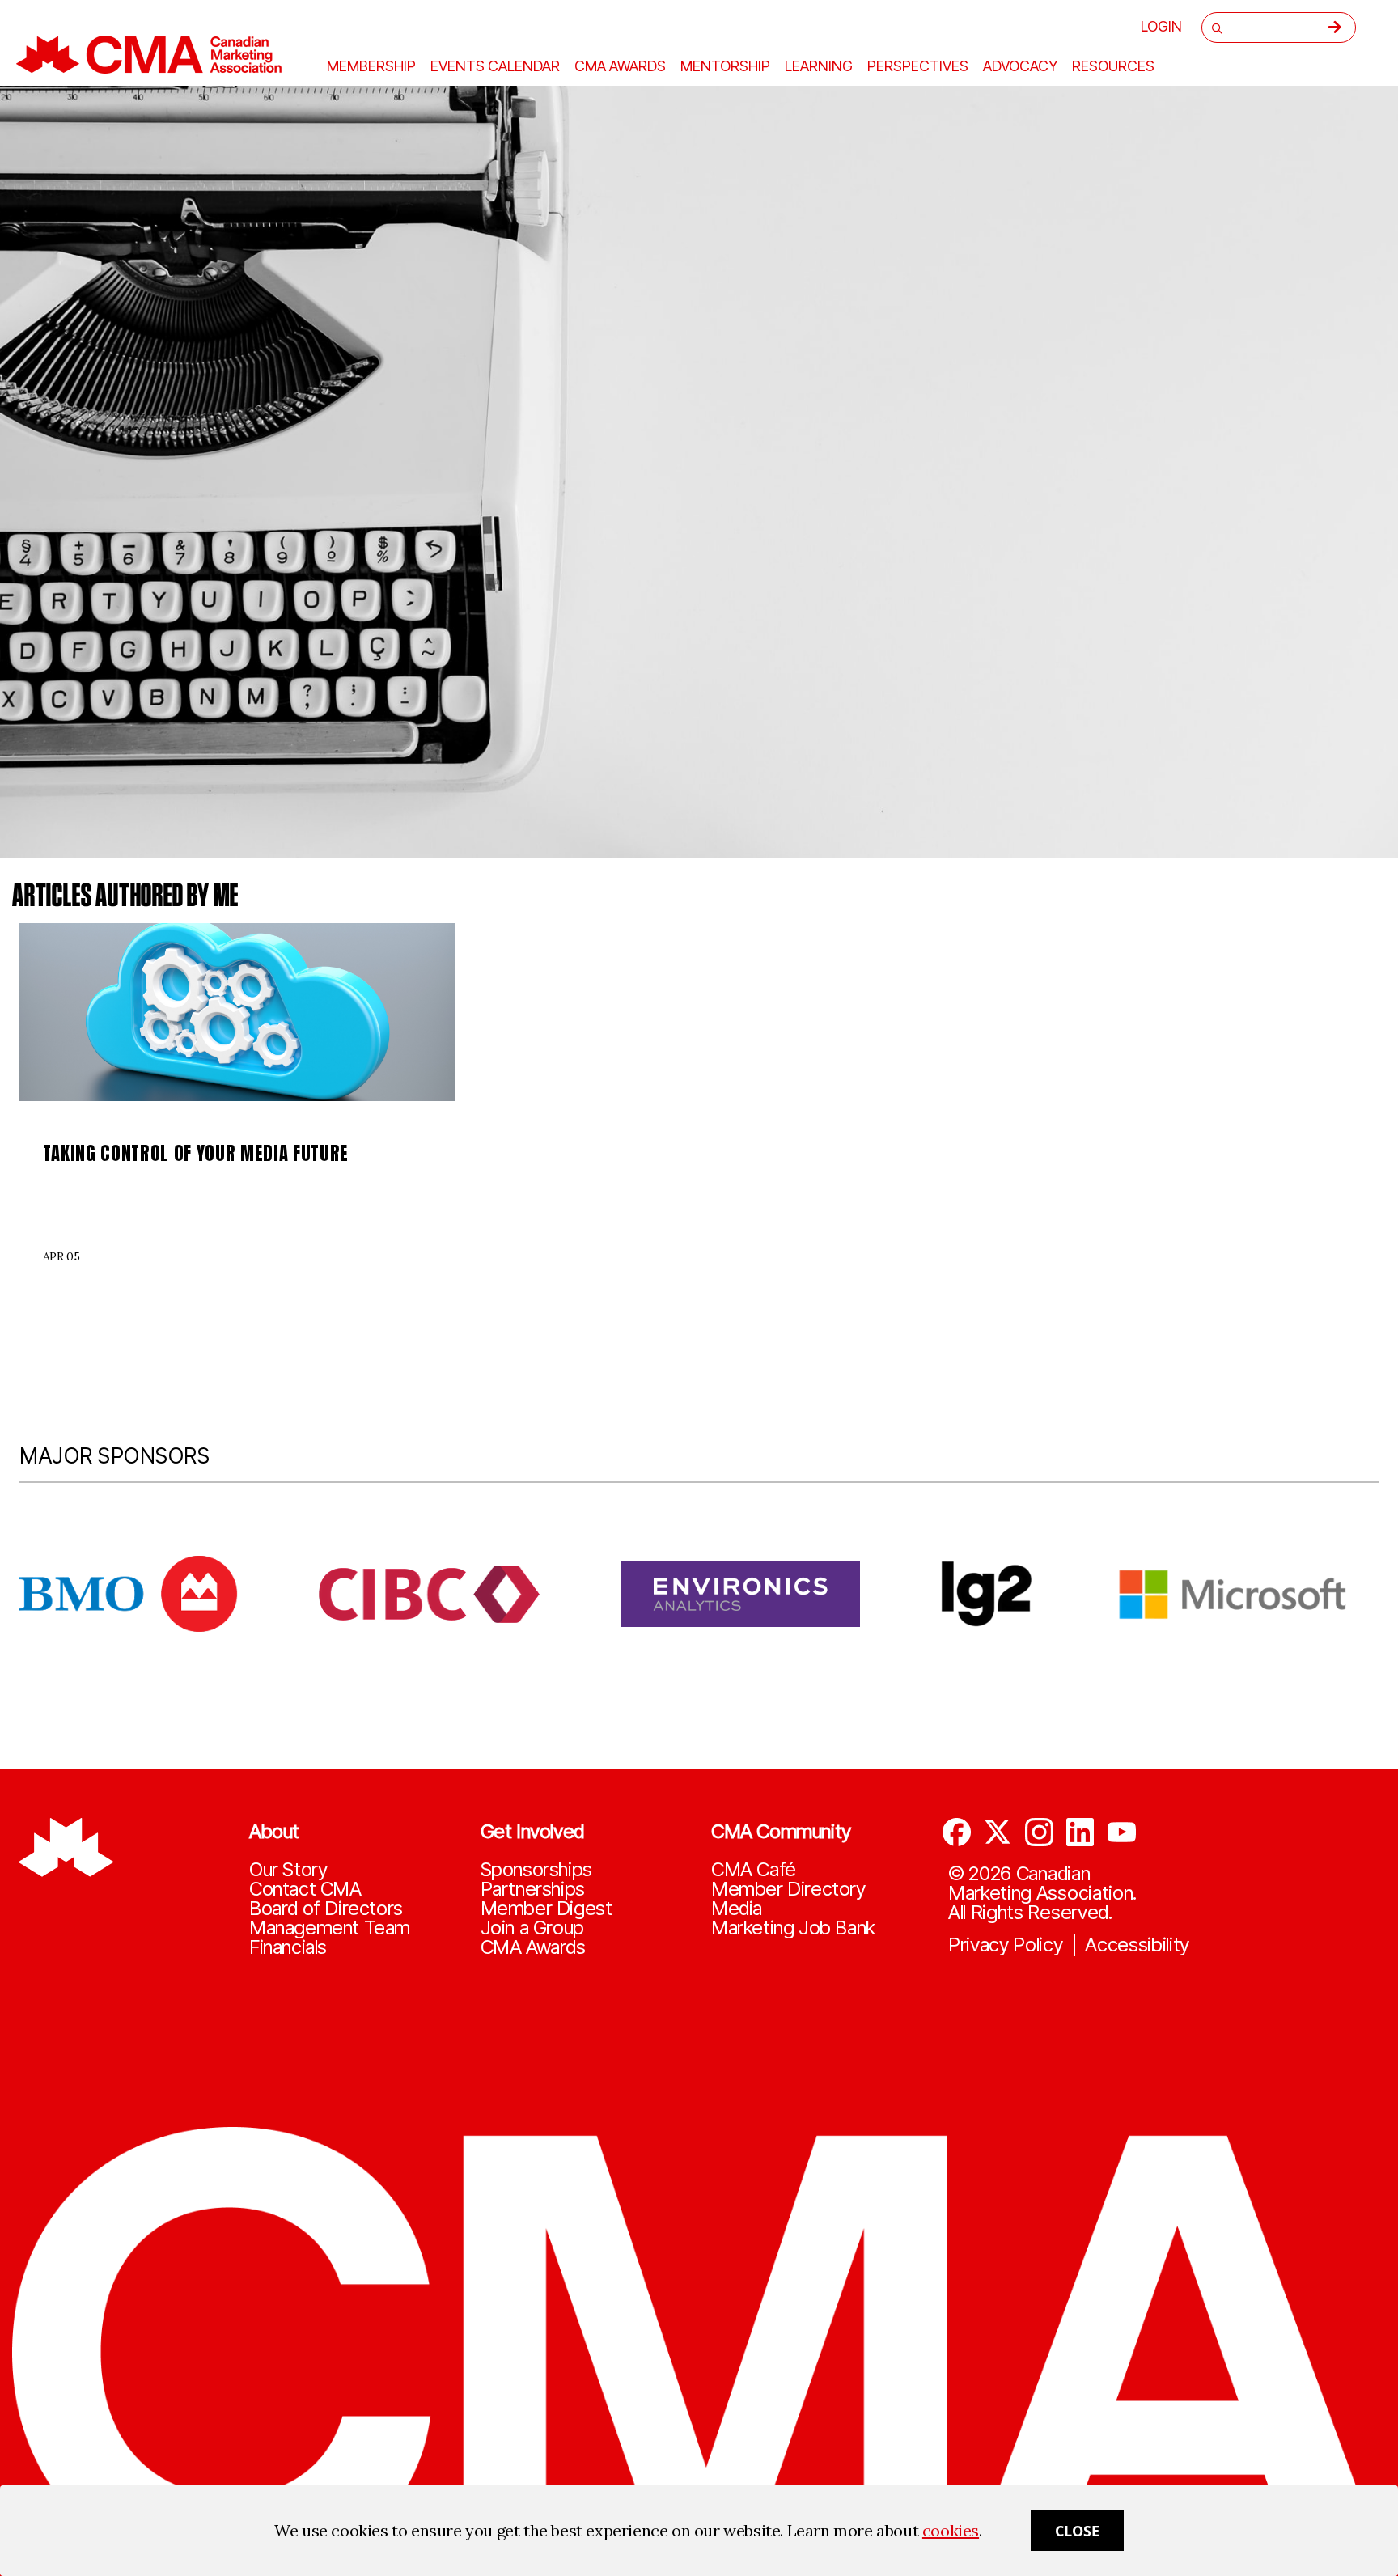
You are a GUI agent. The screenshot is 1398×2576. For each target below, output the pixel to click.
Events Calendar (495, 66)
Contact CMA (305, 1889)
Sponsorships (536, 1870)
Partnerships (533, 1889)
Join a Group (532, 1928)
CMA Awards (533, 1947)
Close (1077, 2531)
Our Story (288, 1870)
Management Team (330, 1928)
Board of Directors (326, 1909)
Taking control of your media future (196, 1153)
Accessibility (1137, 1945)
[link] (237, 1012)
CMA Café (754, 1870)
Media (737, 1909)
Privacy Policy (1006, 1945)
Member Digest (546, 1909)
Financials (288, 1947)
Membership (371, 66)
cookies (951, 2530)
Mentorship (725, 66)
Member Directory (788, 1889)
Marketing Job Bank (793, 1928)
